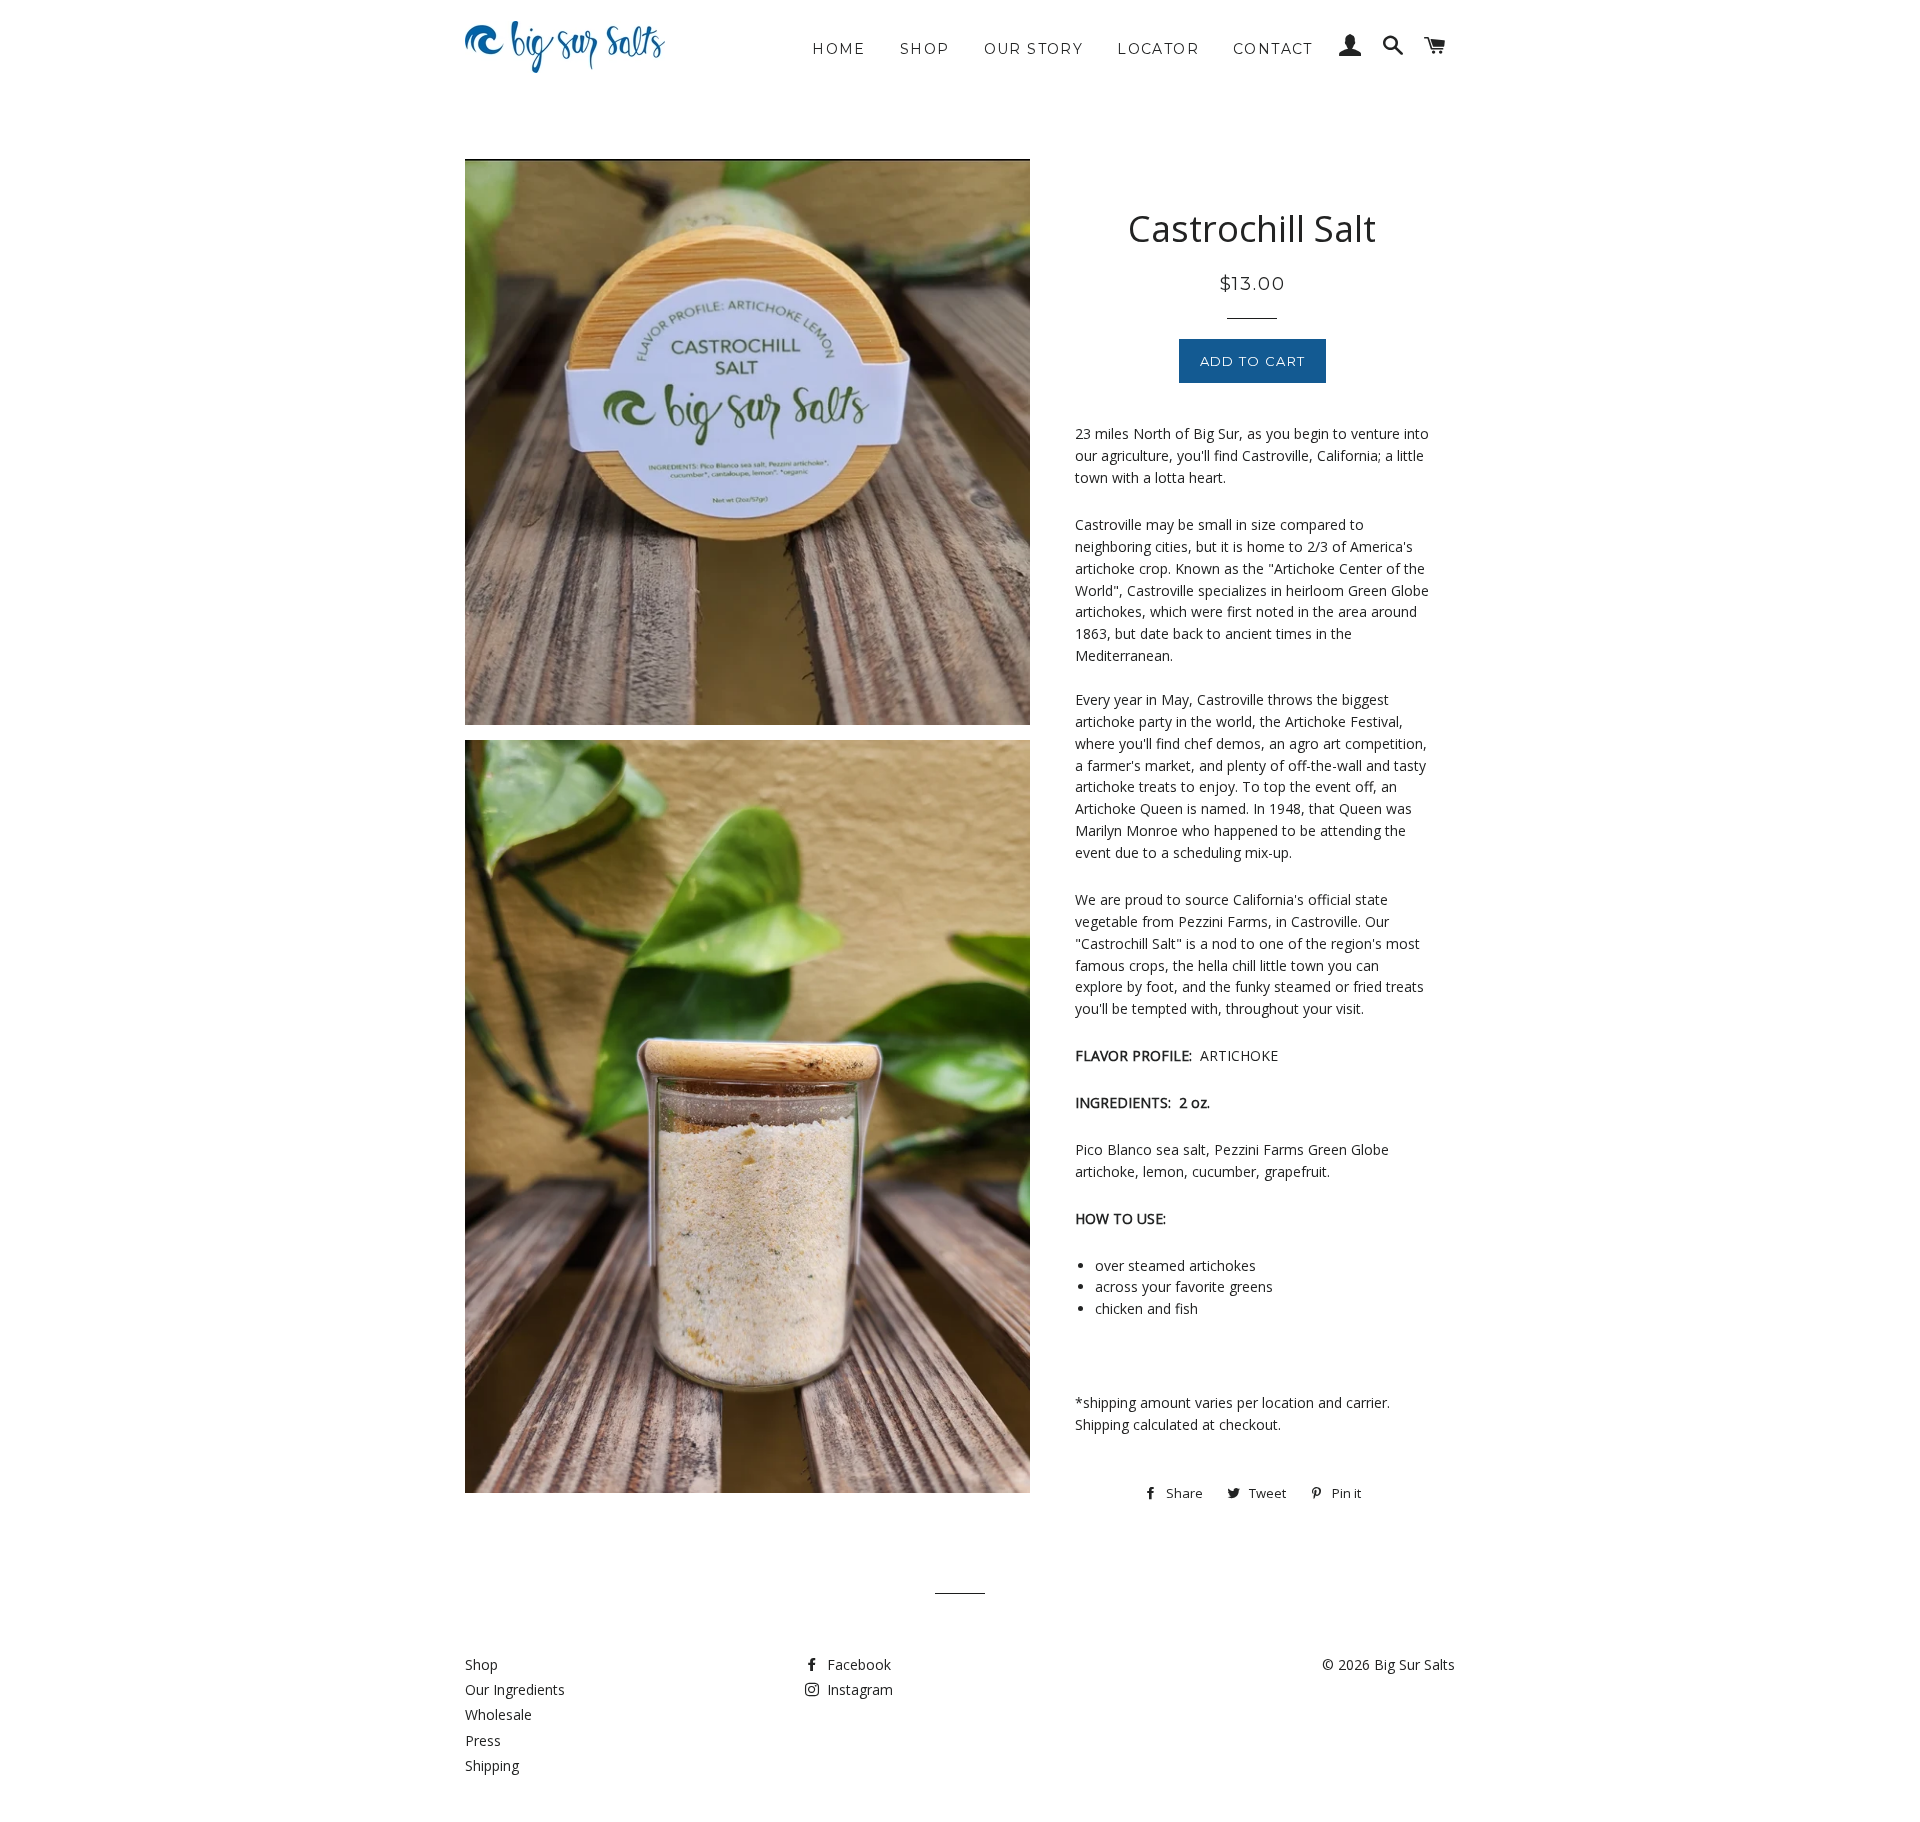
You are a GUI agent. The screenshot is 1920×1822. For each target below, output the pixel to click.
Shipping (492, 1765)
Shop (925, 49)
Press (483, 1740)
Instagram (858, 1689)
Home (839, 49)
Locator (1158, 49)
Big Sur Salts (1414, 1664)
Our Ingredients (515, 1689)
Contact (1273, 49)
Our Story (1034, 49)
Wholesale (498, 1714)
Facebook (857, 1664)
